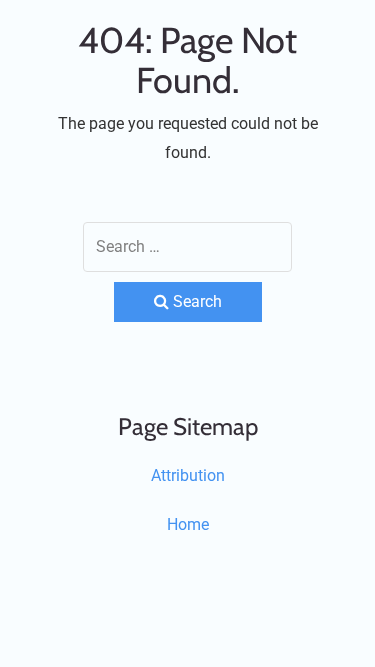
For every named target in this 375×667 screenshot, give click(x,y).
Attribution (188, 475)
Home (188, 524)
